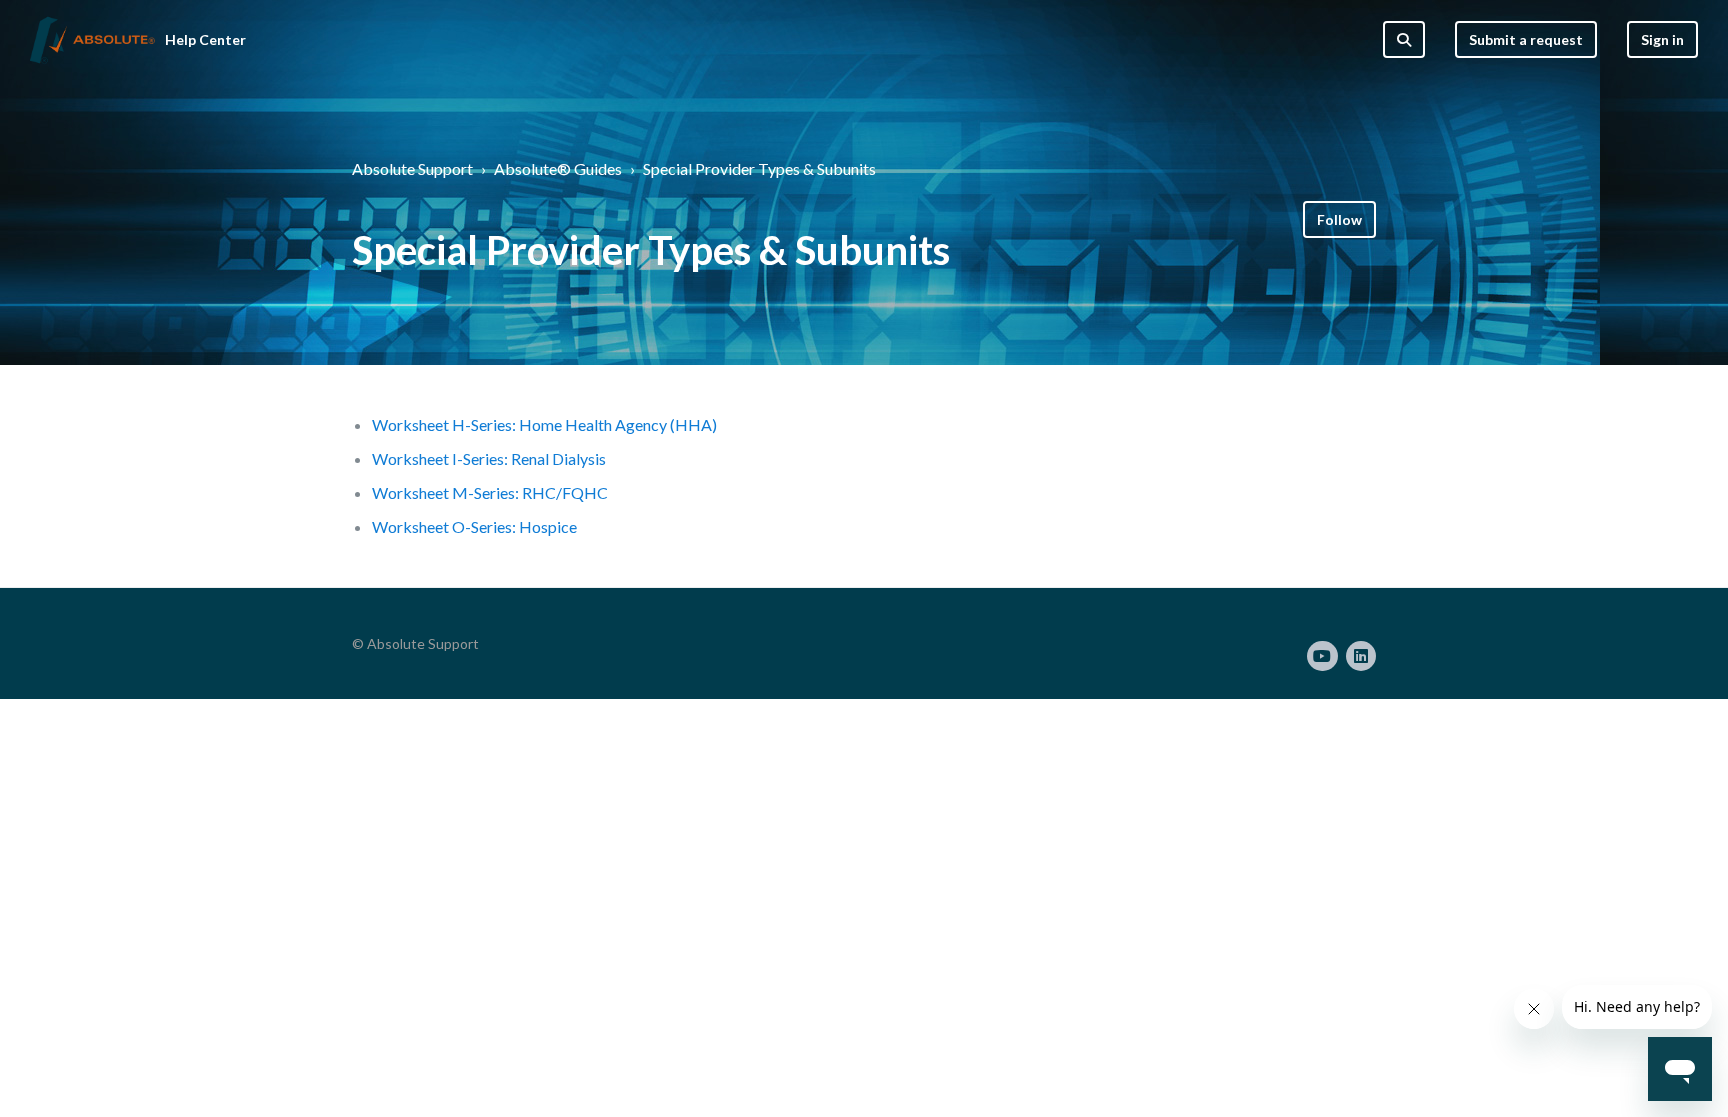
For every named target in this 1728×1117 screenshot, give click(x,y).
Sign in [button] (1662, 39)
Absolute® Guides (558, 168)
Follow (1339, 219)
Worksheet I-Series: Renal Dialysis (489, 458)
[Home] (92, 40)
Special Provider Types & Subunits (759, 168)
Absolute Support (412, 168)
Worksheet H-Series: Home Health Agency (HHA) (544, 424)
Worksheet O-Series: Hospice (474, 526)
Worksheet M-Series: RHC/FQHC (490, 492)
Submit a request (1526, 39)
